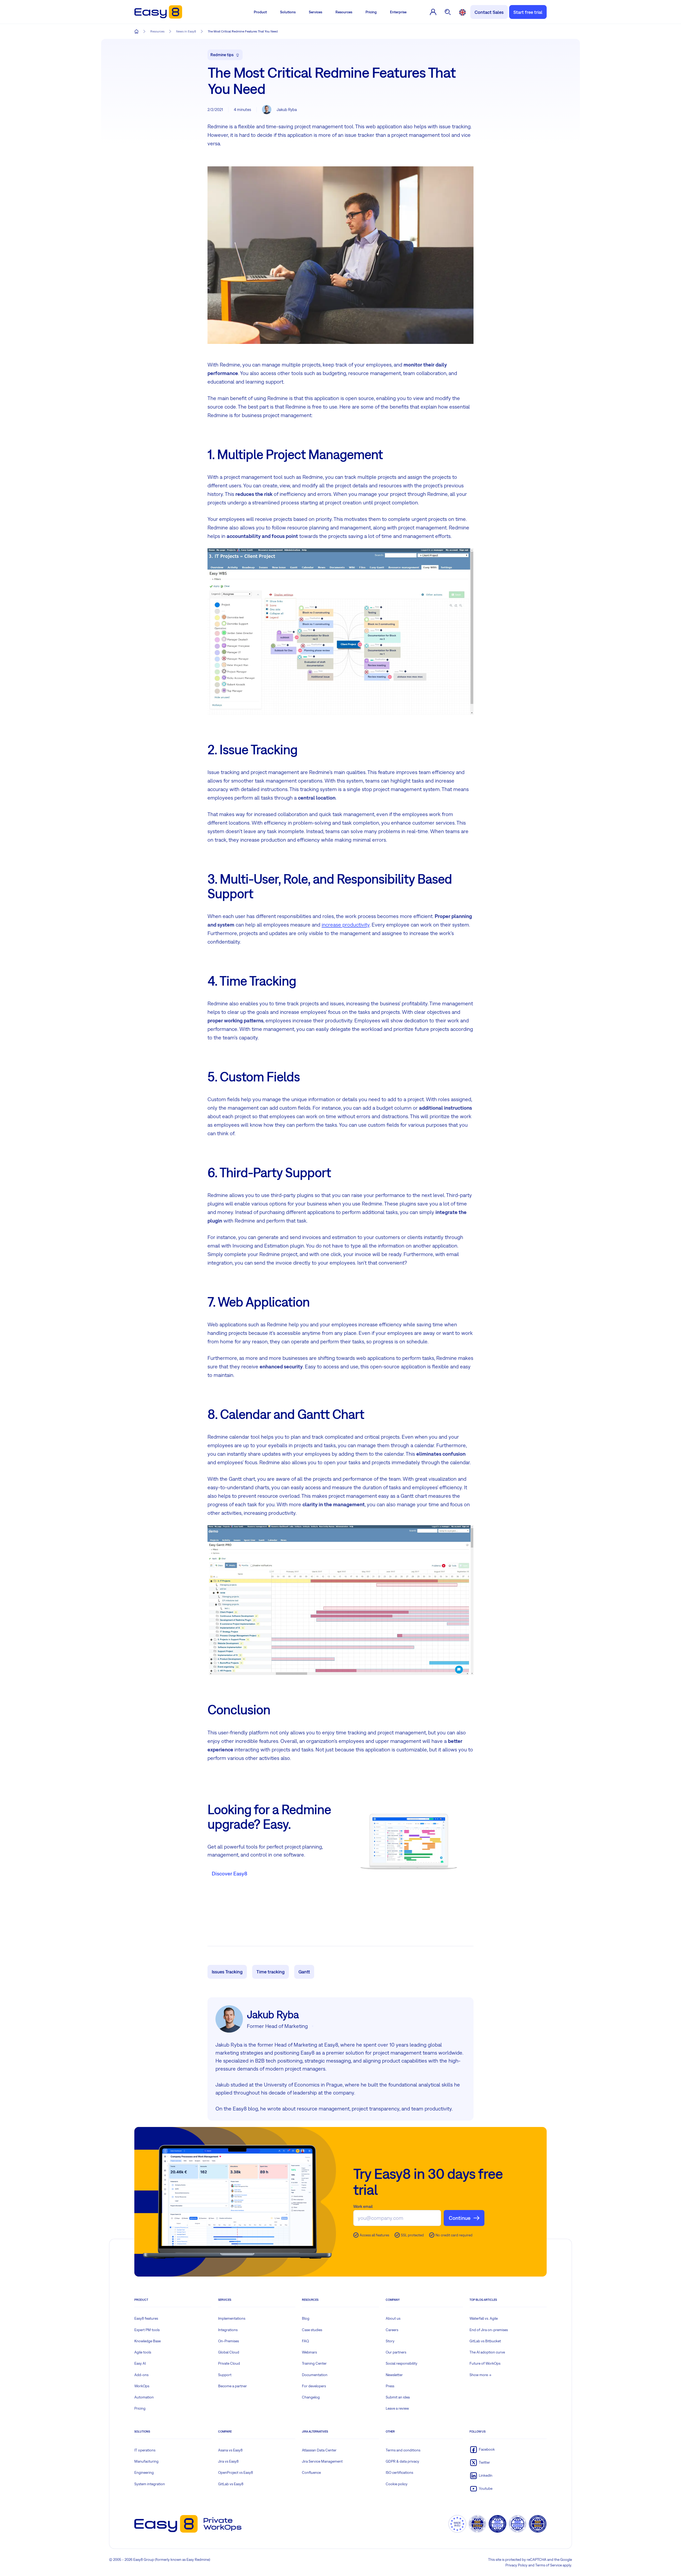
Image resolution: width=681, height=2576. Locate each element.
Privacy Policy (516, 2565)
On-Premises (229, 2341)
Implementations (232, 2318)
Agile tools (143, 2352)
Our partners (396, 2352)
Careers (392, 2330)
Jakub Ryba (287, 110)
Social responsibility (402, 2363)
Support (225, 2375)
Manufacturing (146, 2461)
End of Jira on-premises (489, 2330)
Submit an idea (398, 2397)
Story (390, 2341)
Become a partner (232, 2386)
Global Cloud (229, 2352)
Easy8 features (146, 2318)
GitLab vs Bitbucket (485, 2341)
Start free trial (528, 12)
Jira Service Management (322, 2461)
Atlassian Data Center (319, 2450)
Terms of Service (549, 2565)
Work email (363, 2206)
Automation (144, 2397)
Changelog (311, 2397)
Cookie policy (397, 2484)
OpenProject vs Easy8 (236, 2472)
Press (390, 2386)
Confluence (311, 2472)
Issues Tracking (227, 1972)
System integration (150, 2484)
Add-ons (141, 2375)
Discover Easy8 (229, 1873)
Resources (344, 12)
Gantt (304, 1972)
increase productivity (346, 925)
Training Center (314, 2363)
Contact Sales (489, 12)
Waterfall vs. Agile (484, 2318)
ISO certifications (399, 2472)
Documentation (315, 2375)
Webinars (309, 2352)
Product (260, 12)
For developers (314, 2386)
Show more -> (480, 2375)
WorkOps (142, 2386)
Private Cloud (229, 2363)
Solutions (288, 12)
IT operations (145, 2450)
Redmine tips (222, 55)
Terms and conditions (403, 2450)
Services (315, 12)
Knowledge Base (148, 2341)
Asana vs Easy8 (230, 2450)
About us (393, 2318)
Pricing (371, 12)
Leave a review (397, 2408)
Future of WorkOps (485, 2363)
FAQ (306, 2341)
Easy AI (140, 2363)
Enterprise (398, 12)
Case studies (312, 2330)
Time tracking (271, 1972)
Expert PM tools (147, 2330)
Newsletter (394, 2375)
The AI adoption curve (487, 2352)
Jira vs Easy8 (228, 2461)
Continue (460, 2218)
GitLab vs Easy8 (231, 2484)
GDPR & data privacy (402, 2461)
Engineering (144, 2472)
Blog (306, 2318)
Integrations (228, 2330)
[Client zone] (433, 12)
